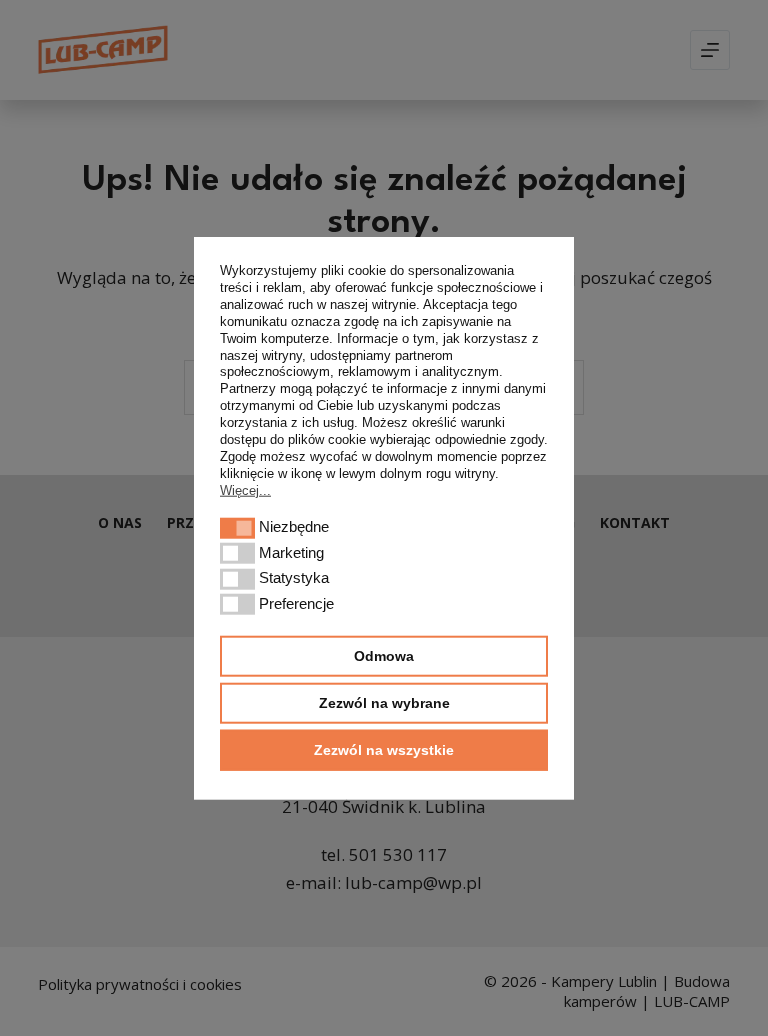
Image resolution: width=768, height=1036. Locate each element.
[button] (237, 528)
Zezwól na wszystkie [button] (384, 749)
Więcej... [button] (245, 489)
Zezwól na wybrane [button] (384, 702)
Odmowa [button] (384, 656)
